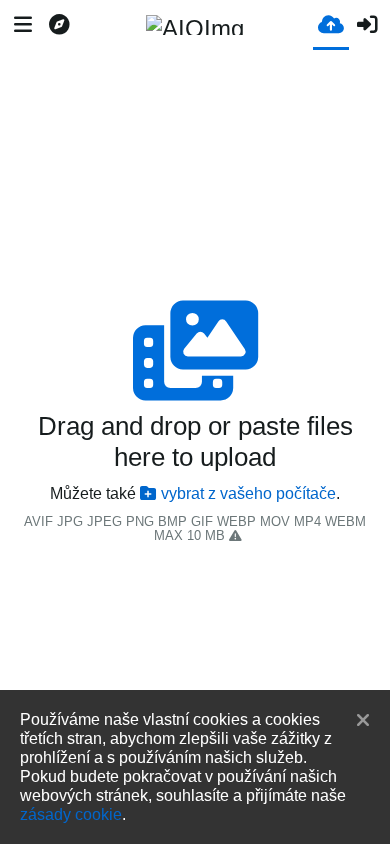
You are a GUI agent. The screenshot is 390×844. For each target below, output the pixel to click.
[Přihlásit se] (367, 25)
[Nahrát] (331, 23)
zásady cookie (71, 814)
